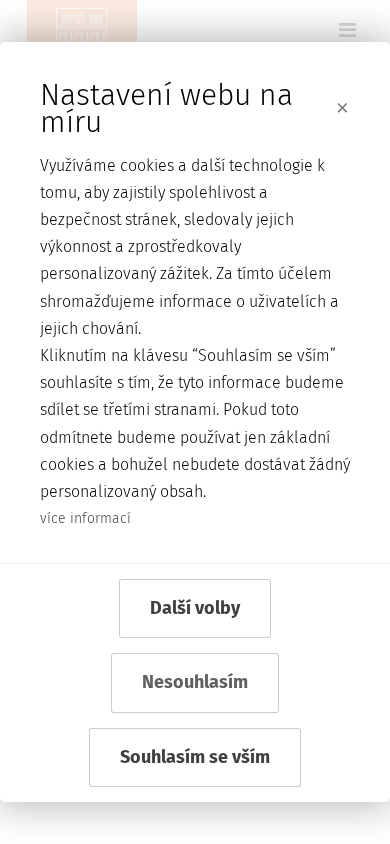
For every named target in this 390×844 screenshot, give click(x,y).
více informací (85, 518)
